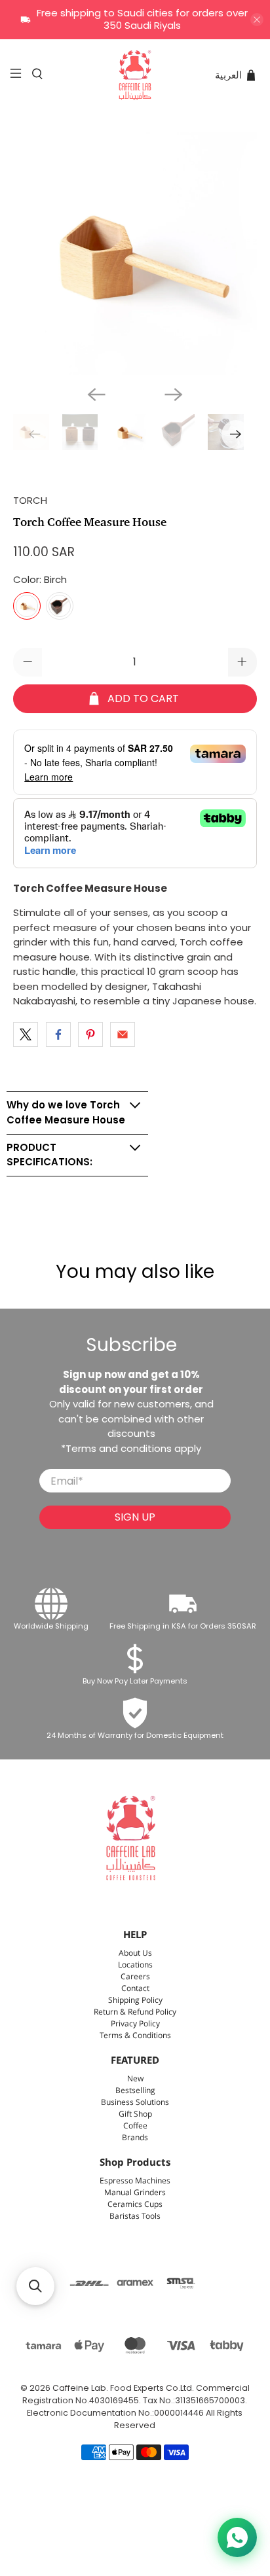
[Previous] (96, 395)
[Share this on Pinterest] (90, 1034)
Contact (135, 1989)
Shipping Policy (135, 2001)
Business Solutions (135, 2103)
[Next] (174, 395)
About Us (135, 1953)
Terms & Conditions (135, 2036)
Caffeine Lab (79, 2388)
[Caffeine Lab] (135, 75)
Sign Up (135, 1517)
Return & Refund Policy (135, 2012)
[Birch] (27, 606)
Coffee (135, 2126)
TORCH (30, 500)
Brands (135, 2138)
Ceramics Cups (135, 2205)
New (135, 2079)
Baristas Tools (135, 2216)
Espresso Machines (135, 2181)
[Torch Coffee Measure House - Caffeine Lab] (135, 254)
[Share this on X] (26, 1034)
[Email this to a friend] (123, 1034)
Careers (135, 1977)
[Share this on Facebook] (58, 1034)
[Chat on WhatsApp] (237, 2537)
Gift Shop (135, 2114)
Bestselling (135, 2091)
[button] (35, 2286)
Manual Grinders (135, 2193)
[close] (257, 20)
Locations (135, 1965)
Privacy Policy (135, 2024)
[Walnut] (60, 606)
